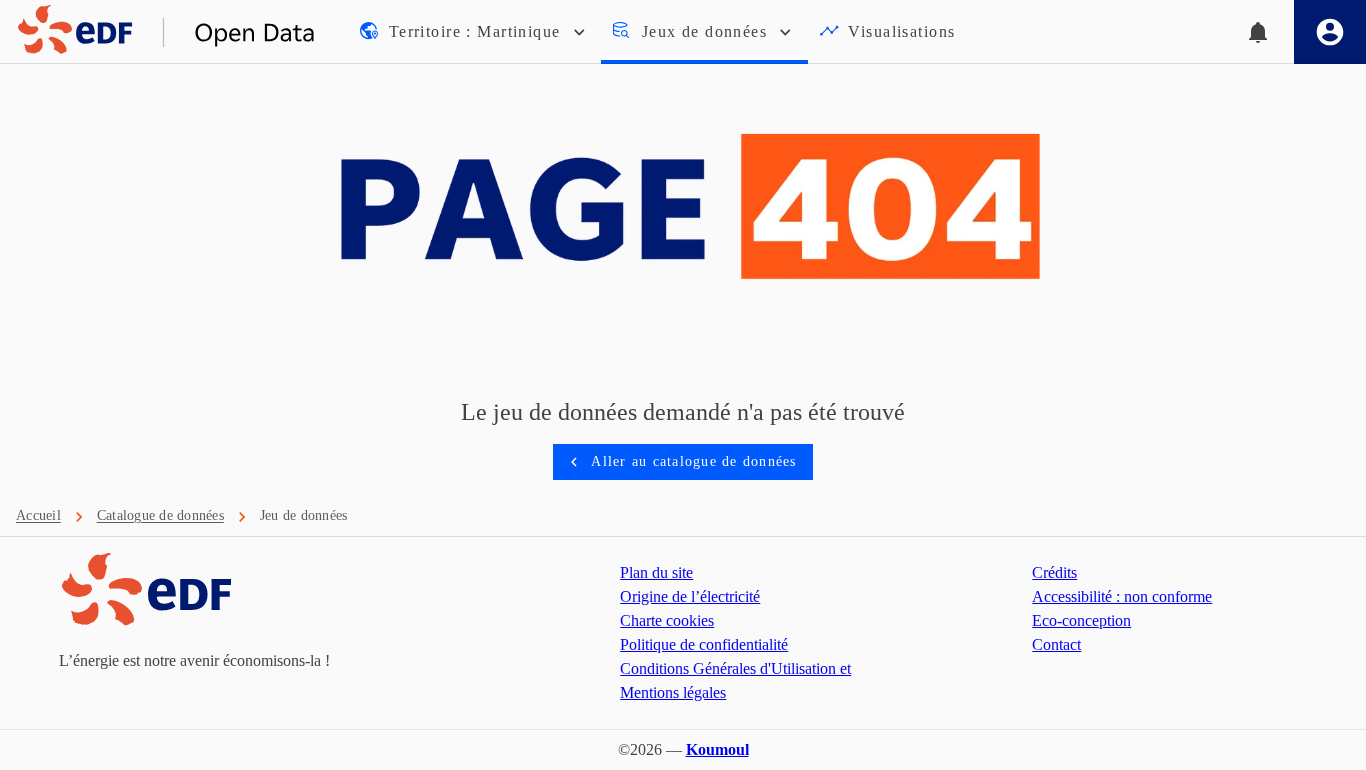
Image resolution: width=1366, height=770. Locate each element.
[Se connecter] (1330, 32)
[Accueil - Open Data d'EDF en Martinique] (158, 32)
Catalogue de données (160, 515)
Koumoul (717, 749)
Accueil (38, 515)
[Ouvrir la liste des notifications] (1258, 32)
